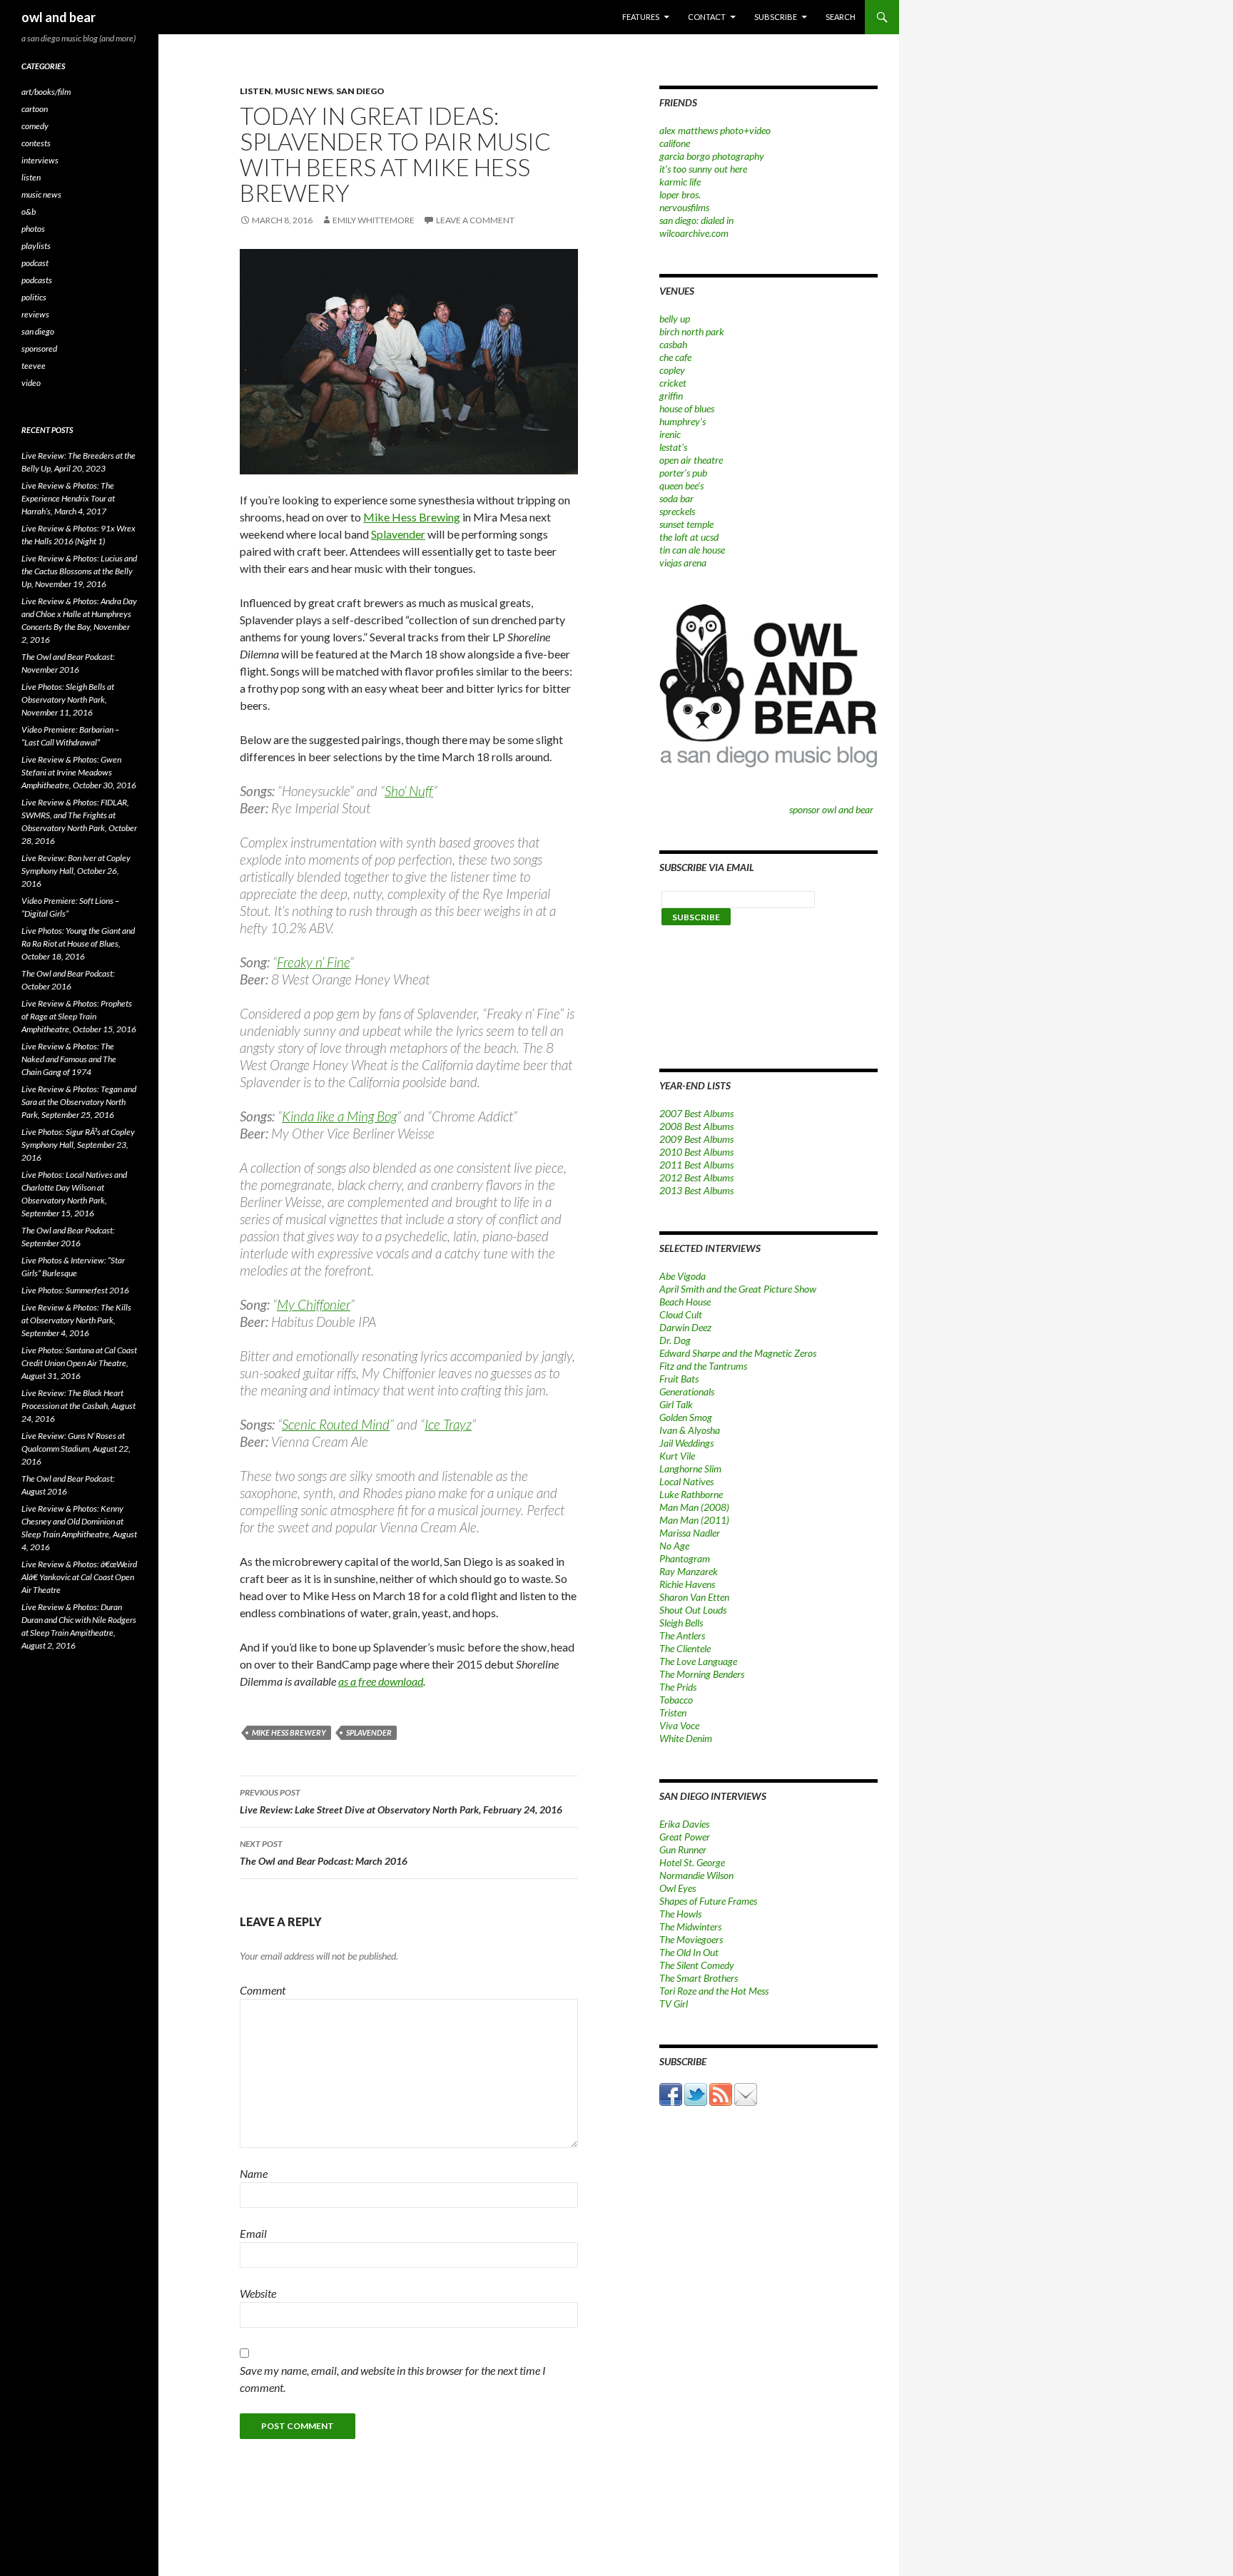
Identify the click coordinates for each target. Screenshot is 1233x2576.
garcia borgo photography (712, 156)
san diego (360, 91)
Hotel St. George (692, 1862)
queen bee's (681, 485)
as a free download (381, 1681)
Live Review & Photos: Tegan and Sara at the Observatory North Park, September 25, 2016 (79, 1102)
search (841, 17)
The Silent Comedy (697, 1965)
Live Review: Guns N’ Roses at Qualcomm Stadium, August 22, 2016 (76, 1449)
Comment (263, 1990)
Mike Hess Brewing (412, 517)
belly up (675, 319)
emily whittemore (374, 220)
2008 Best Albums (696, 1126)
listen (255, 91)
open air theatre (691, 460)
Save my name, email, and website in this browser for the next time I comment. (393, 2379)
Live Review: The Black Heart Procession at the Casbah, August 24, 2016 (78, 1406)
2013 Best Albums (696, 1190)
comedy (35, 126)
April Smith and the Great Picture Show (738, 1289)
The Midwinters (690, 1926)
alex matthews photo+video (715, 130)
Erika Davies (684, 1824)
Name (254, 2173)
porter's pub (683, 473)
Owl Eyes (678, 1888)
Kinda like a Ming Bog (339, 1116)
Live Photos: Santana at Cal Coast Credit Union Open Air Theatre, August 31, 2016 (79, 1363)
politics (34, 297)
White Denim (686, 1738)
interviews (40, 160)
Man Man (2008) (694, 1507)
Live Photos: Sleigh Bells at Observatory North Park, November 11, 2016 (68, 699)
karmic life (680, 182)
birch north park (692, 331)
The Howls (680, 1914)
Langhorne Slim (690, 1468)
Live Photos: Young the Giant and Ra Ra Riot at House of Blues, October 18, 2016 (78, 943)
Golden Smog (686, 1417)
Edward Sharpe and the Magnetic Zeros (738, 1353)
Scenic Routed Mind (336, 1424)
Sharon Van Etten (694, 1597)
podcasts (37, 280)
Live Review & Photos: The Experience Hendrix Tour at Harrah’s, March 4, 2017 (68, 498)
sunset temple (686, 524)
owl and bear (59, 17)
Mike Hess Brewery (289, 1732)
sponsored (39, 348)
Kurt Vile (677, 1456)
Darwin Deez (685, 1327)
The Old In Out (689, 1952)
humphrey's (683, 421)
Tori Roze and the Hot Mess (714, 1991)
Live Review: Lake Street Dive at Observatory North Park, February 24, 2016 (401, 1801)
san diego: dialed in (696, 220)
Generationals (687, 1391)
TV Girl (674, 2004)
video (31, 383)
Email (253, 2233)
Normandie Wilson (696, 1875)
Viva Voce (679, 1725)
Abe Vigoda (683, 1276)
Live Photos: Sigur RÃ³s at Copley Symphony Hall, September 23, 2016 (78, 1145)
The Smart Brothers (699, 1978)
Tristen (673, 1712)
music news (304, 91)
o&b (29, 212)
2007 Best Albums (696, 1113)
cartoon (35, 109)
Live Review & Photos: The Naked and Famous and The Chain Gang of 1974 (69, 1059)
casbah (673, 344)
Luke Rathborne (691, 1494)
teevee (34, 366)
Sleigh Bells (681, 1623)
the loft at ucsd (689, 537)
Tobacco (676, 1700)
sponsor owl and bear (833, 809)
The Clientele (685, 1648)
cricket (673, 383)
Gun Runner (683, 1849)
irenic (670, 434)
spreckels (677, 511)
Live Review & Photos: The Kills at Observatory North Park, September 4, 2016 (76, 1320)
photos (33, 229)
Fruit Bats (679, 1379)
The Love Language (698, 1661)
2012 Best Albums (696, 1177)
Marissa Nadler (690, 1533)
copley (672, 370)
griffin (671, 396)
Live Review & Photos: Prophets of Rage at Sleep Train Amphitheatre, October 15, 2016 (79, 1016)
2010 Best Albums (696, 1152)
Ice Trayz (448, 1424)
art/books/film (46, 92)
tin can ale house (692, 550)
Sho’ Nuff (409, 791)
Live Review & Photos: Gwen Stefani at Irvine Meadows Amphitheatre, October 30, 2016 (79, 772)
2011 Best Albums (696, 1165)
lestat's (673, 447)
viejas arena (683, 562)
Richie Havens (687, 1584)
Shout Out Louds (693, 1610)
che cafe (675, 357)
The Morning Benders (702, 1674)
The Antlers (682, 1635)
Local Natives (686, 1481)
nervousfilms (684, 207)
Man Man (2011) (694, 1520)
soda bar (676, 498)
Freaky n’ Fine (313, 962)
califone (675, 143)
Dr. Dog (675, 1340)
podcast (35, 263)
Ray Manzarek (689, 1571)
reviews (35, 314)
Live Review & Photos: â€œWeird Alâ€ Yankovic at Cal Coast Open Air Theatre (79, 1577)
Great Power (685, 1837)
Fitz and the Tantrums (703, 1366)
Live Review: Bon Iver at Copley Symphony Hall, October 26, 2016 (76, 871)
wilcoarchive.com (694, 233)
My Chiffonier (314, 1304)
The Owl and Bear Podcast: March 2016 (324, 1853)
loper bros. (680, 194)
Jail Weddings (686, 1443)
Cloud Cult (681, 1314)
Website (258, 2293)
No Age (674, 1546)
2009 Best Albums (696, 1139)
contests (36, 143)
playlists (36, 246)
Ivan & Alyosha (690, 1430)
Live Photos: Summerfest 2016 (75, 1290)
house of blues (687, 408)
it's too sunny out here (703, 169)
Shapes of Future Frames (708, 1901)
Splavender (398, 534)
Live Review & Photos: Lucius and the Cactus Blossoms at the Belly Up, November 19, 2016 (79, 571)
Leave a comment (475, 220)
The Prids (678, 1687)
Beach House (685, 1302)
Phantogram (685, 1558)
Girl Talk (676, 1404)
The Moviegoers (691, 1939)
